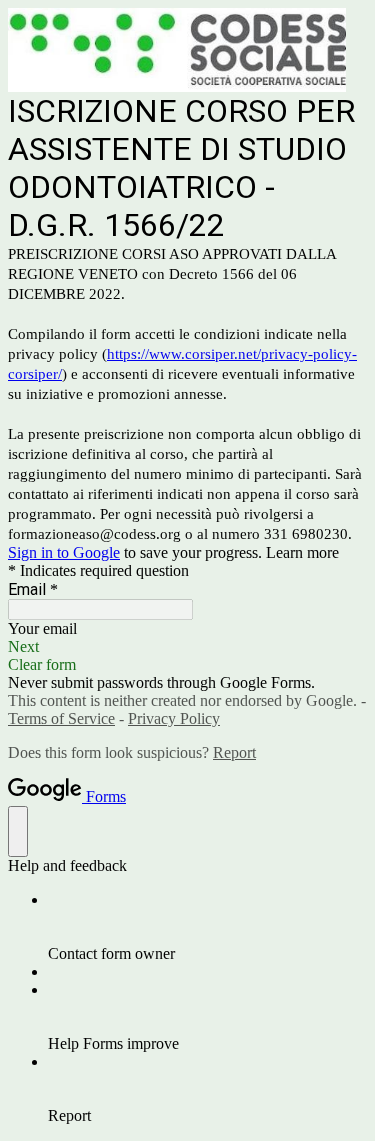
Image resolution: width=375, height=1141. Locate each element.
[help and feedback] (18, 831)
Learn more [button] (302, 552)
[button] (187, 647)
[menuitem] (207, 927)
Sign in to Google (64, 552)
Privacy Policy (174, 718)
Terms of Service (61, 718)
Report (234, 752)
